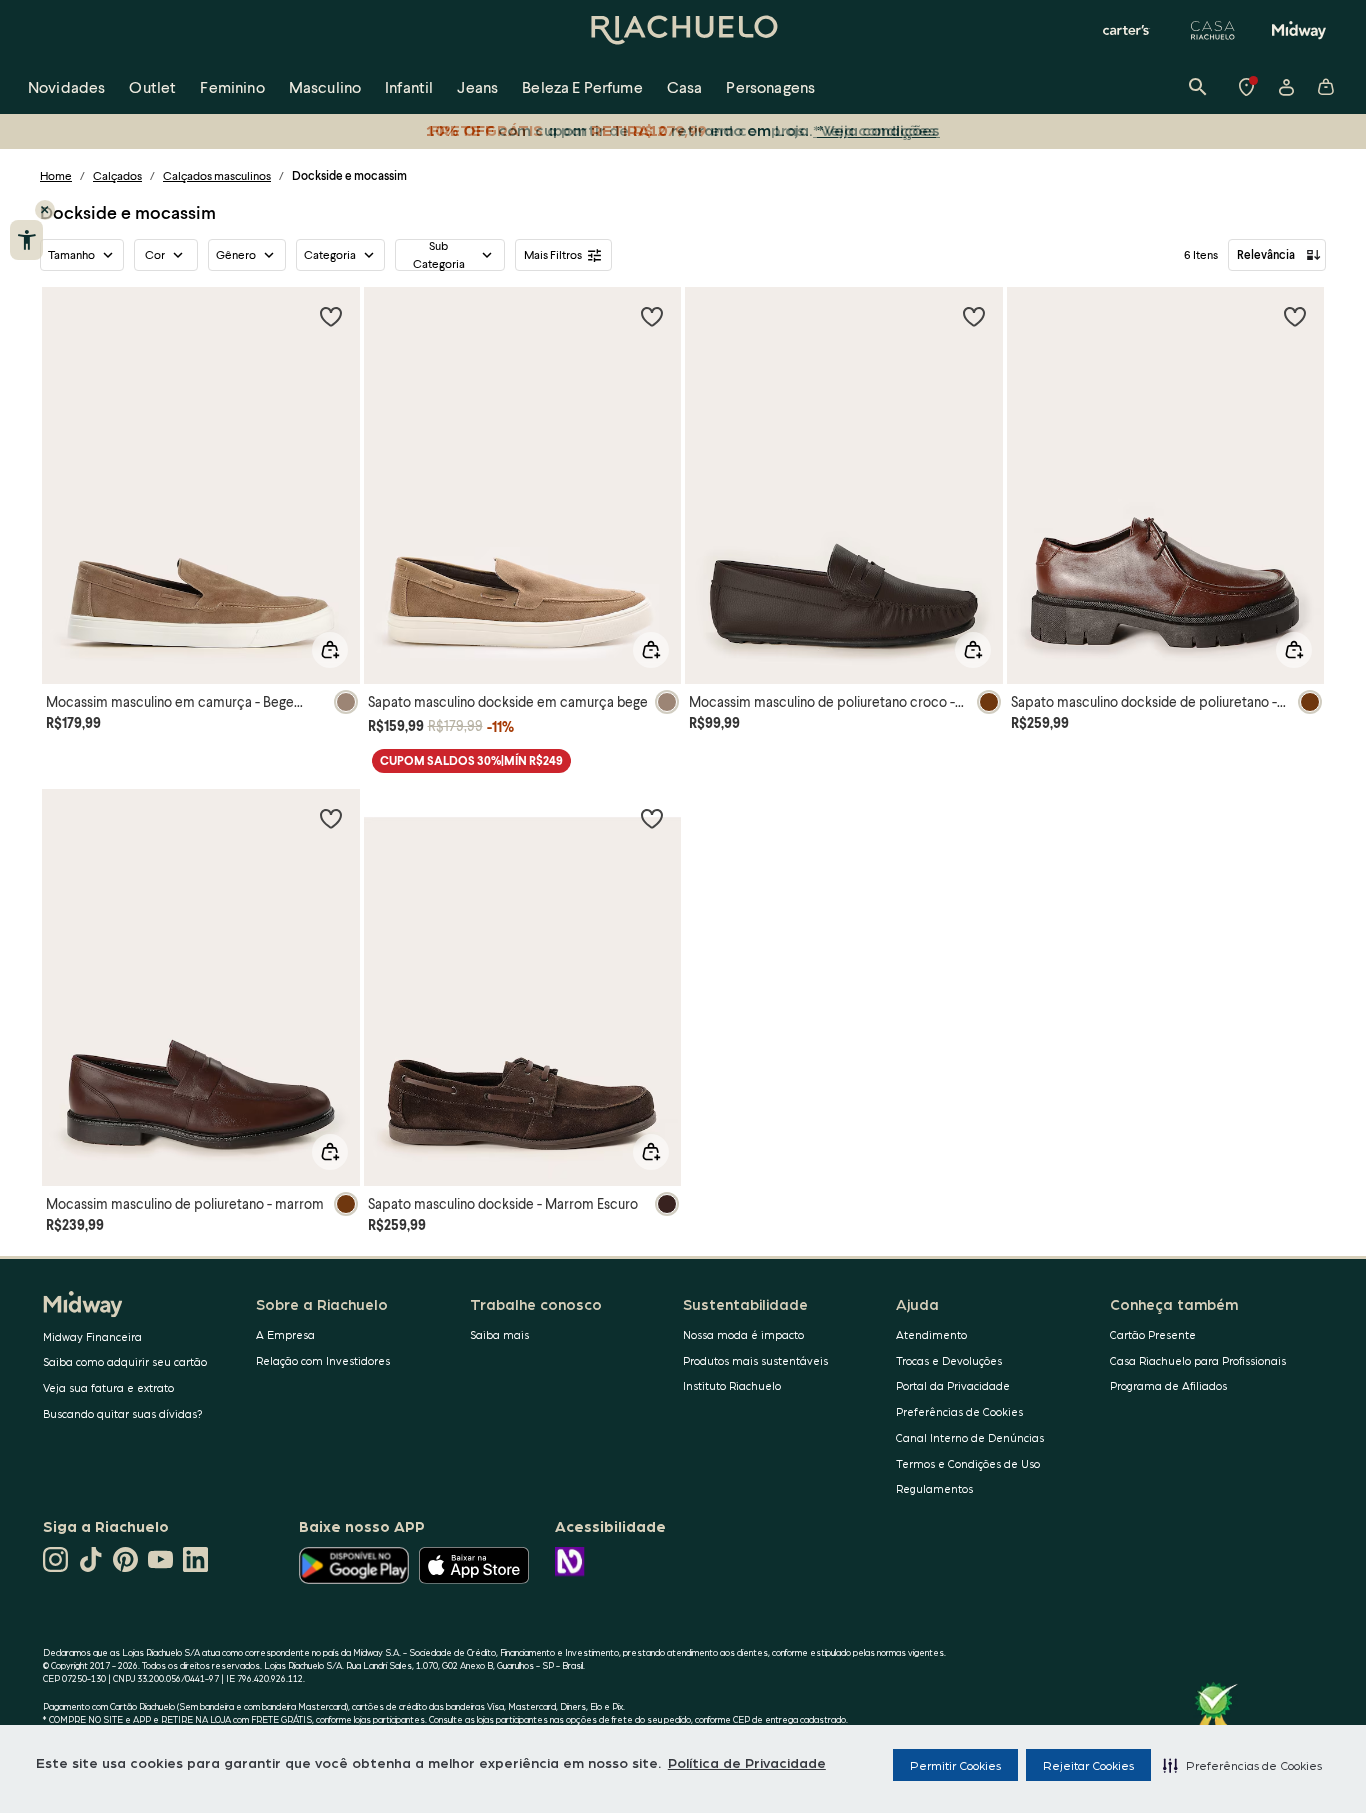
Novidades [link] (66, 86)
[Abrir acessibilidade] (26, 240)
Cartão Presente (1153, 1334)
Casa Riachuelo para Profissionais (1198, 1360)
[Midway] (1299, 30)
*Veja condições (878, 129)
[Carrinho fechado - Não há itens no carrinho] (1326, 87)
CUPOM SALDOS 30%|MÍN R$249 (471, 760)
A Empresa (285, 1334)
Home (56, 175)
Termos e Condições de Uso (968, 1463)
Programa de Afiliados (1168, 1385)
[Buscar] (1198, 87)
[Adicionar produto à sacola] (330, 650)
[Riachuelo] (683, 30)
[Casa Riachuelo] (1213, 30)
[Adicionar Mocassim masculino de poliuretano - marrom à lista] (331, 818)
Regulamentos (934, 1488)
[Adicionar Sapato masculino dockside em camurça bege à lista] (652, 316)
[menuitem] (66, 87)
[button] (1242, 1765)
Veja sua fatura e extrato (108, 1387)
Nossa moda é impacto (743, 1334)
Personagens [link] (770, 86)
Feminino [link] (232, 86)
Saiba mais (499, 1334)
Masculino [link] (325, 86)
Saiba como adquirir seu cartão (125, 1361)
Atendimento (931, 1334)
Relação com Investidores (323, 1360)
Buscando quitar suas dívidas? (123, 1413)
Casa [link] (685, 86)
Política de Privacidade (747, 1762)
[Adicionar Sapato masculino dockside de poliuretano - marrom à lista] (1295, 316)
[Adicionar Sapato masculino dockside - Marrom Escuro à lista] (652, 818)
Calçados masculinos (217, 175)
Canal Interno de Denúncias (970, 1437)
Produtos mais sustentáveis (755, 1360)
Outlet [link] (152, 86)
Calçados (117, 175)
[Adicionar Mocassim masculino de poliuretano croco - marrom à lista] (974, 316)
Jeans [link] (477, 86)
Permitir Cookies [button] (955, 1765)
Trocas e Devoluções (949, 1360)
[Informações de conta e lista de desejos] (1286, 87)
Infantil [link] (409, 86)
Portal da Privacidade (953, 1385)
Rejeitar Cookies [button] (1088, 1765)
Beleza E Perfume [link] (582, 86)
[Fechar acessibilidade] (45, 210)
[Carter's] (1127, 30)
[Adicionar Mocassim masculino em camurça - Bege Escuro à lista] (331, 316)
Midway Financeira (92, 1336)
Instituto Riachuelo (732, 1385)
